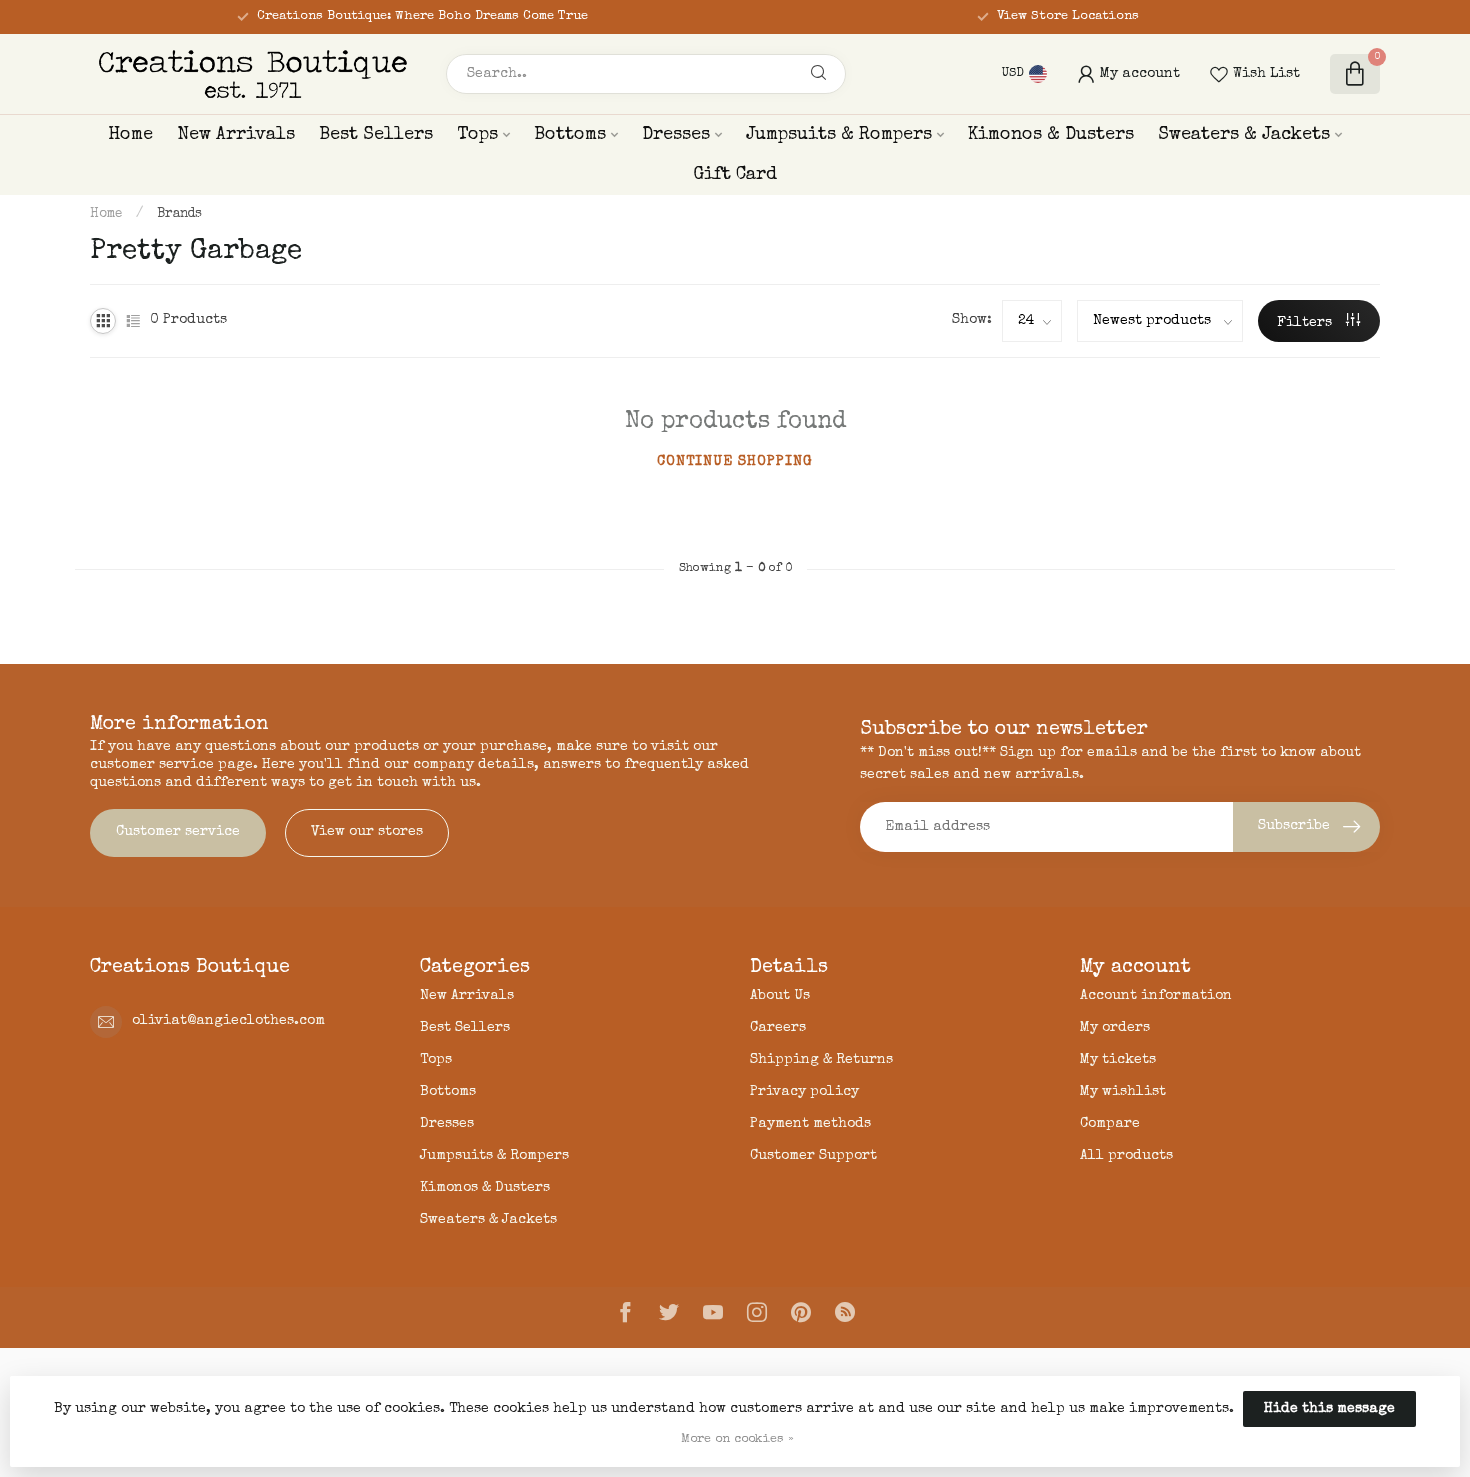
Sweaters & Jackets (1244, 135)
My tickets (1118, 1060)
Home (130, 135)
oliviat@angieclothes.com (228, 1021)
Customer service (178, 832)
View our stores (367, 832)
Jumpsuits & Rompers (839, 135)
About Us (780, 996)
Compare (1110, 1124)
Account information (1156, 996)
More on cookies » (737, 1439)
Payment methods (810, 1124)
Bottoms (570, 135)
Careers (778, 1028)
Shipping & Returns (821, 1060)
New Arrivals (236, 135)
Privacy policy (804, 1092)
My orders (1115, 1028)
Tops (477, 135)
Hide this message (1329, 1409)
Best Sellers (376, 135)
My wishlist (1123, 1092)
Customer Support (813, 1156)
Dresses (676, 135)
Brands (179, 214)
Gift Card (735, 175)
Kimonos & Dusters (1051, 135)
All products (1126, 1156)
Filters (1306, 323)
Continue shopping (735, 462)
